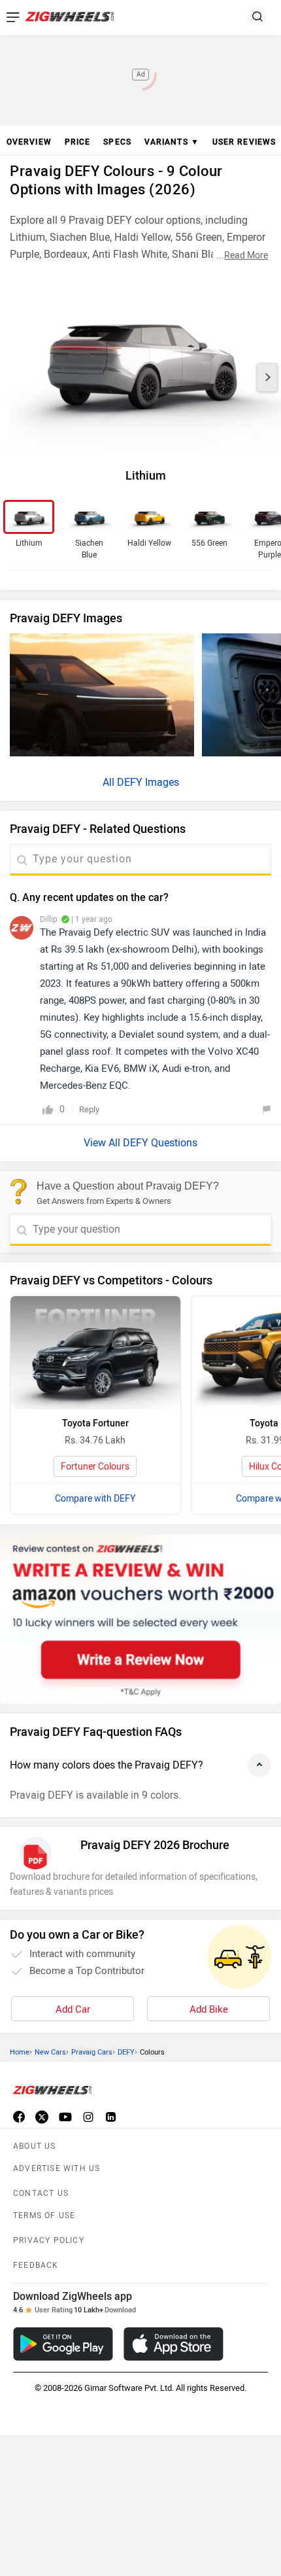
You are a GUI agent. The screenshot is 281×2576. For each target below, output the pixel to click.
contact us (41, 2193)
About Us (35, 2146)
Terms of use (44, 2215)
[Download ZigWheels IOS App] (174, 2344)
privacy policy (49, 2240)
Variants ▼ (172, 142)
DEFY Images (148, 782)
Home (20, 2052)
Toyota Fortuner (95, 1423)
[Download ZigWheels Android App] (63, 2344)
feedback (36, 2265)
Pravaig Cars (92, 2052)
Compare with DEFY (95, 1499)
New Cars (50, 2052)
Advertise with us (57, 2168)
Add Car (73, 2009)
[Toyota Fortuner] (95, 1353)
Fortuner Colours (95, 1467)
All (110, 782)
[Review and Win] (140, 1619)
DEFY (126, 2052)
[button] (267, 378)
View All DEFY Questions (140, 1143)
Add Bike (209, 2009)
